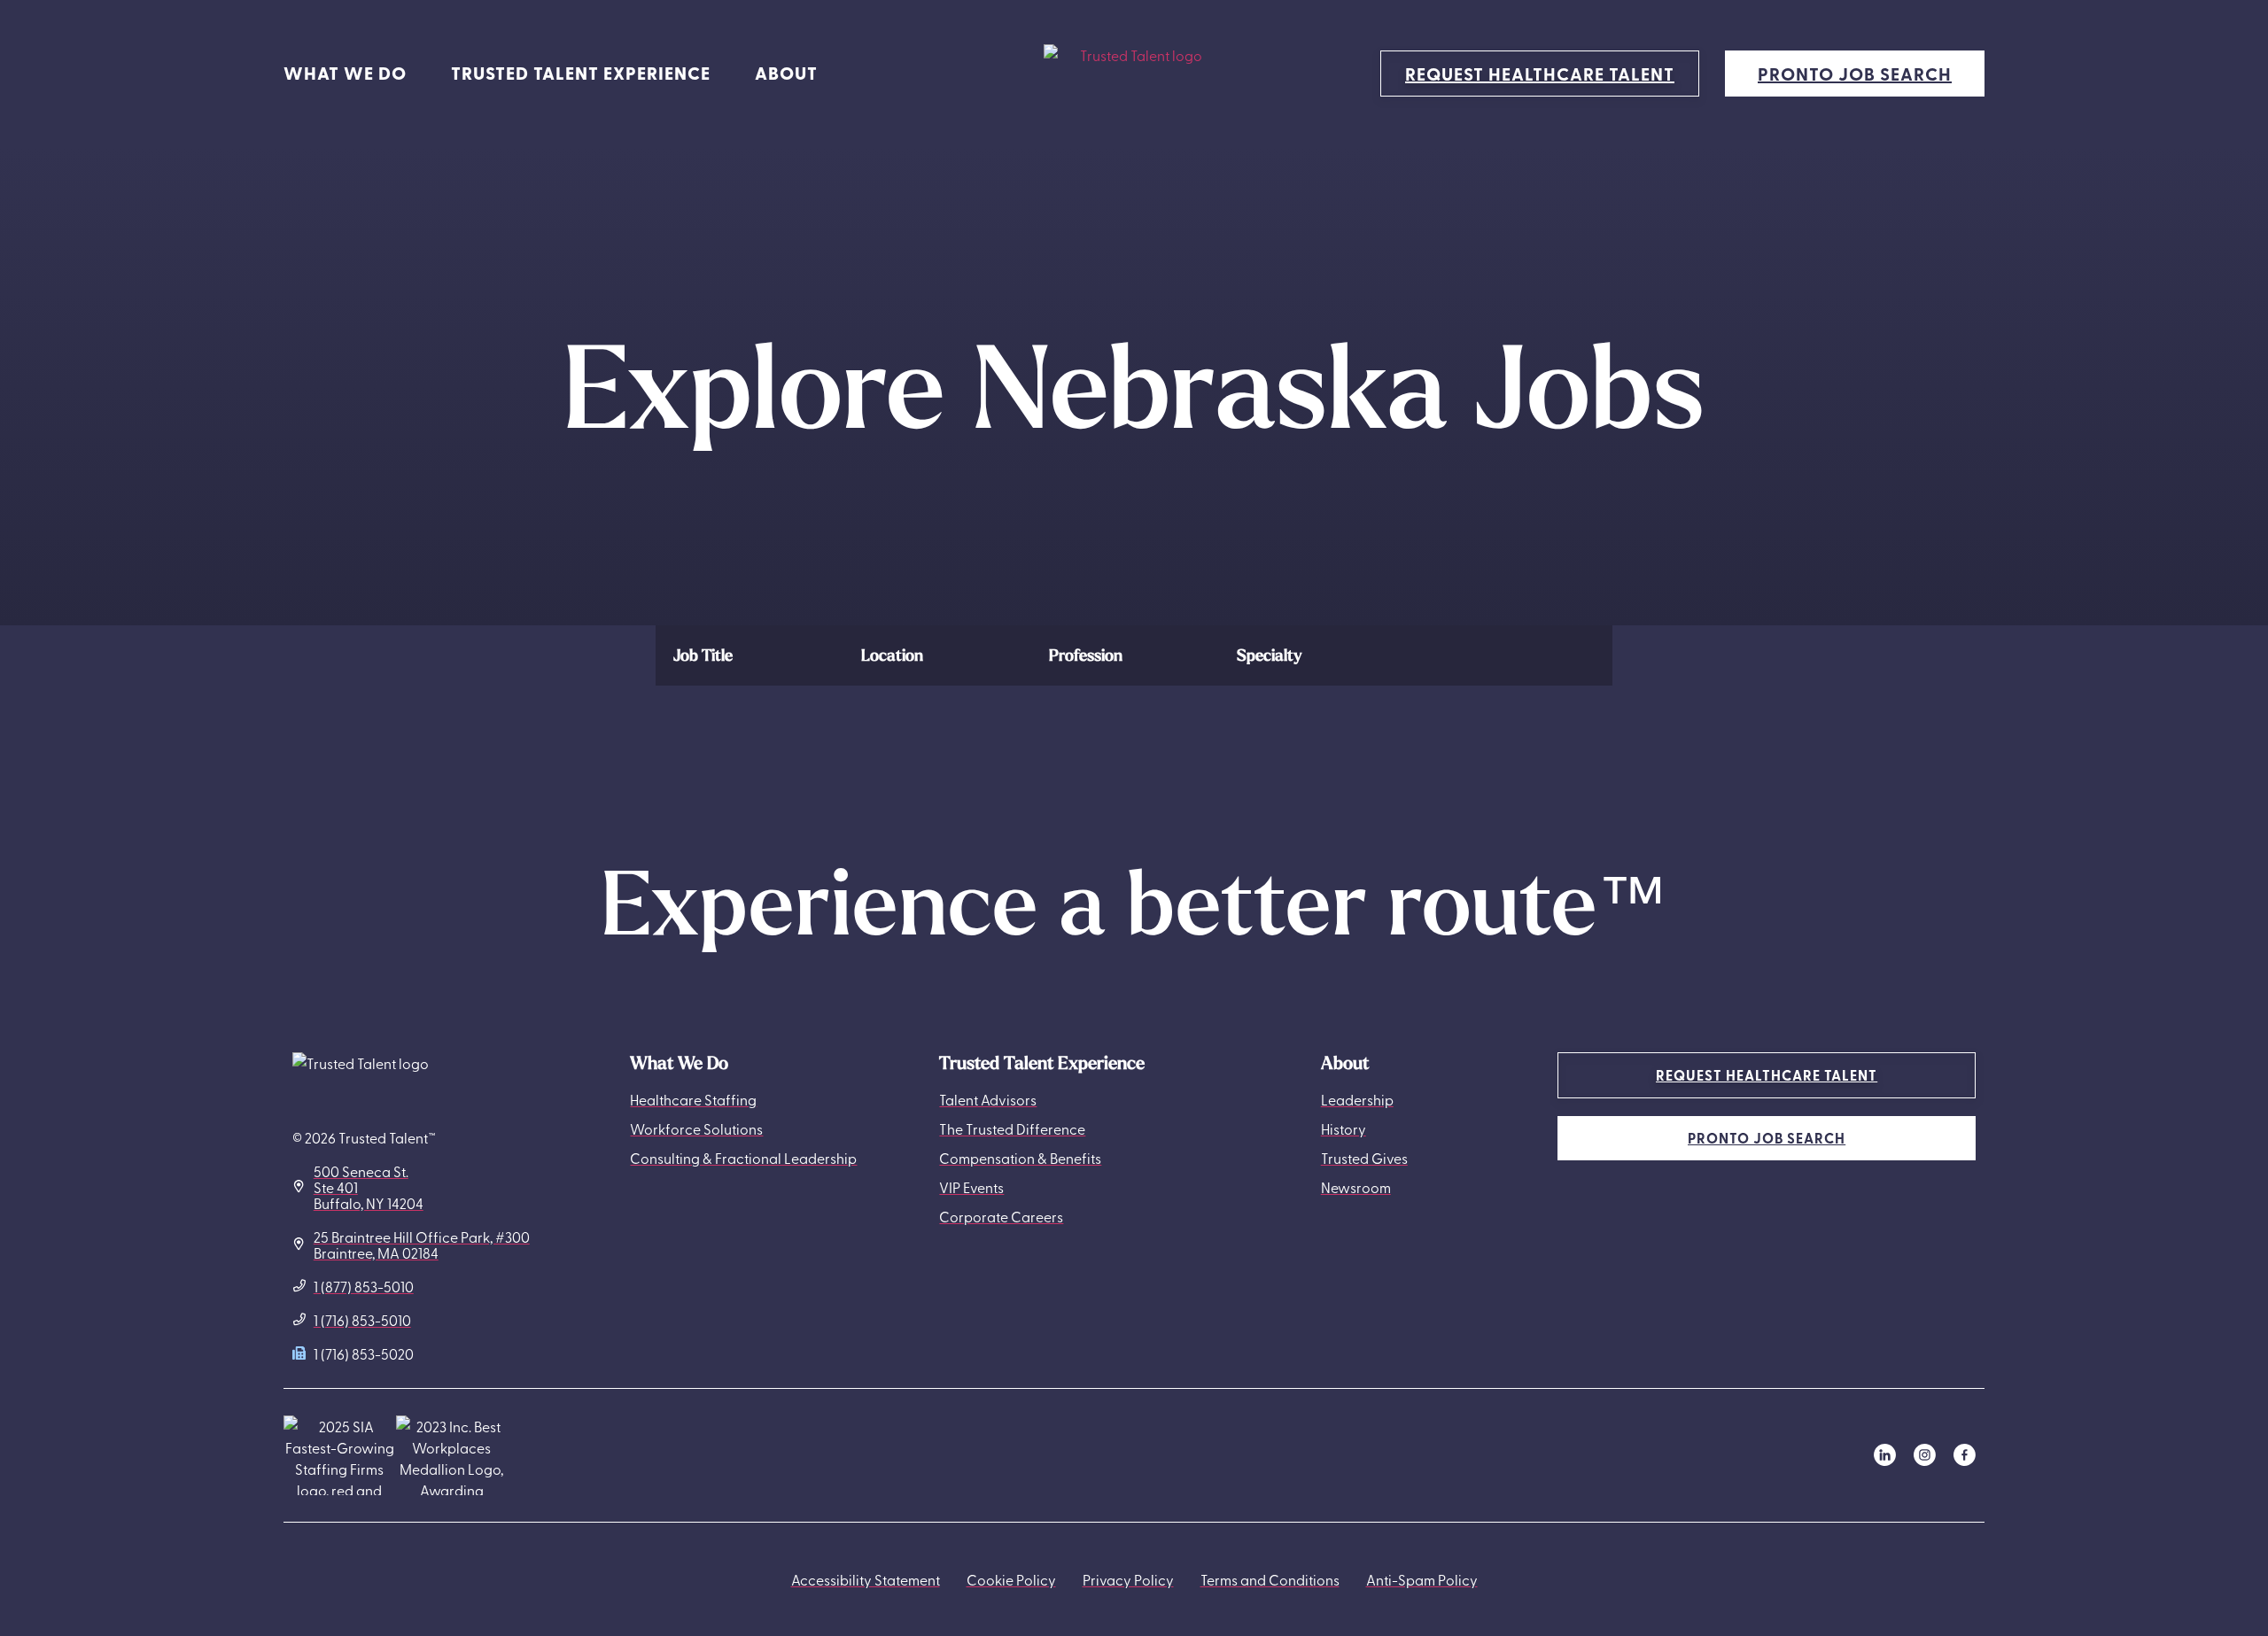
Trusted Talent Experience (581, 73)
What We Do (345, 73)
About (786, 73)
